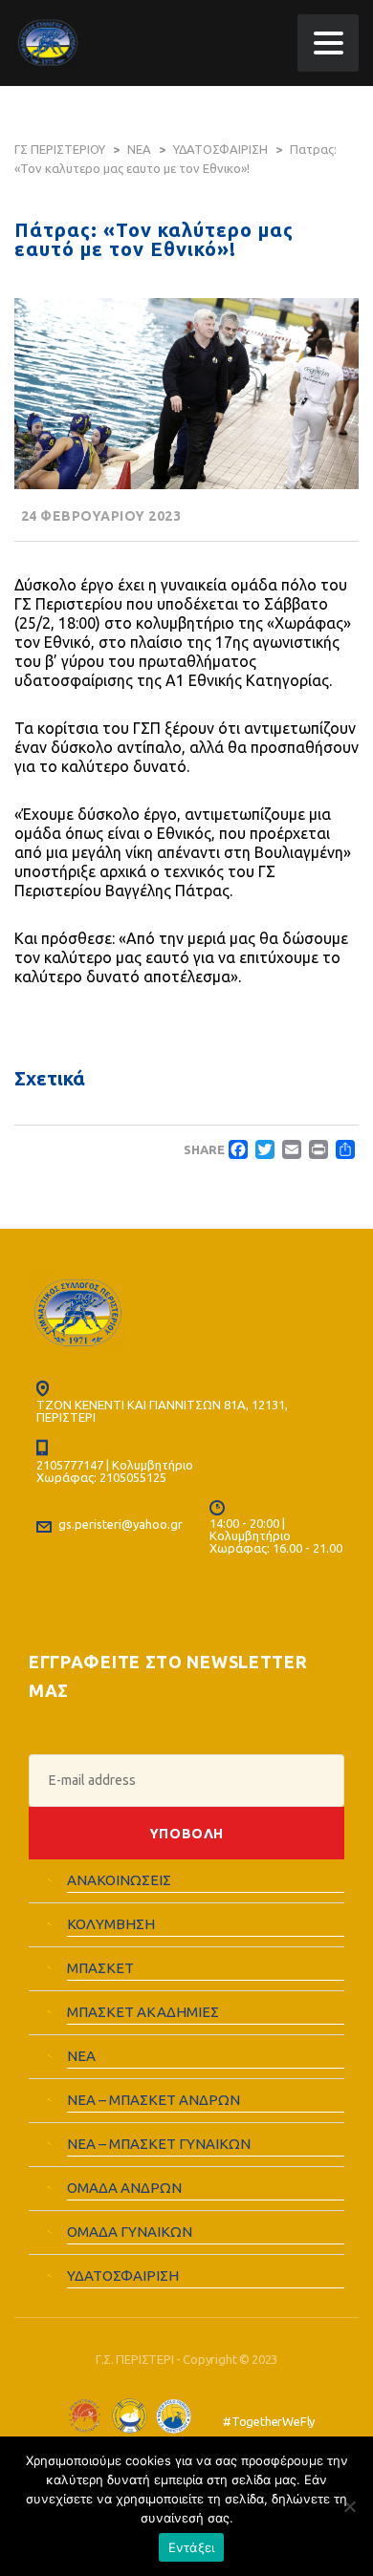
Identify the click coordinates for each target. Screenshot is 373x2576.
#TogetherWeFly (269, 2422)
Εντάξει (192, 2547)
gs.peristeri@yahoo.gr (121, 1524)
